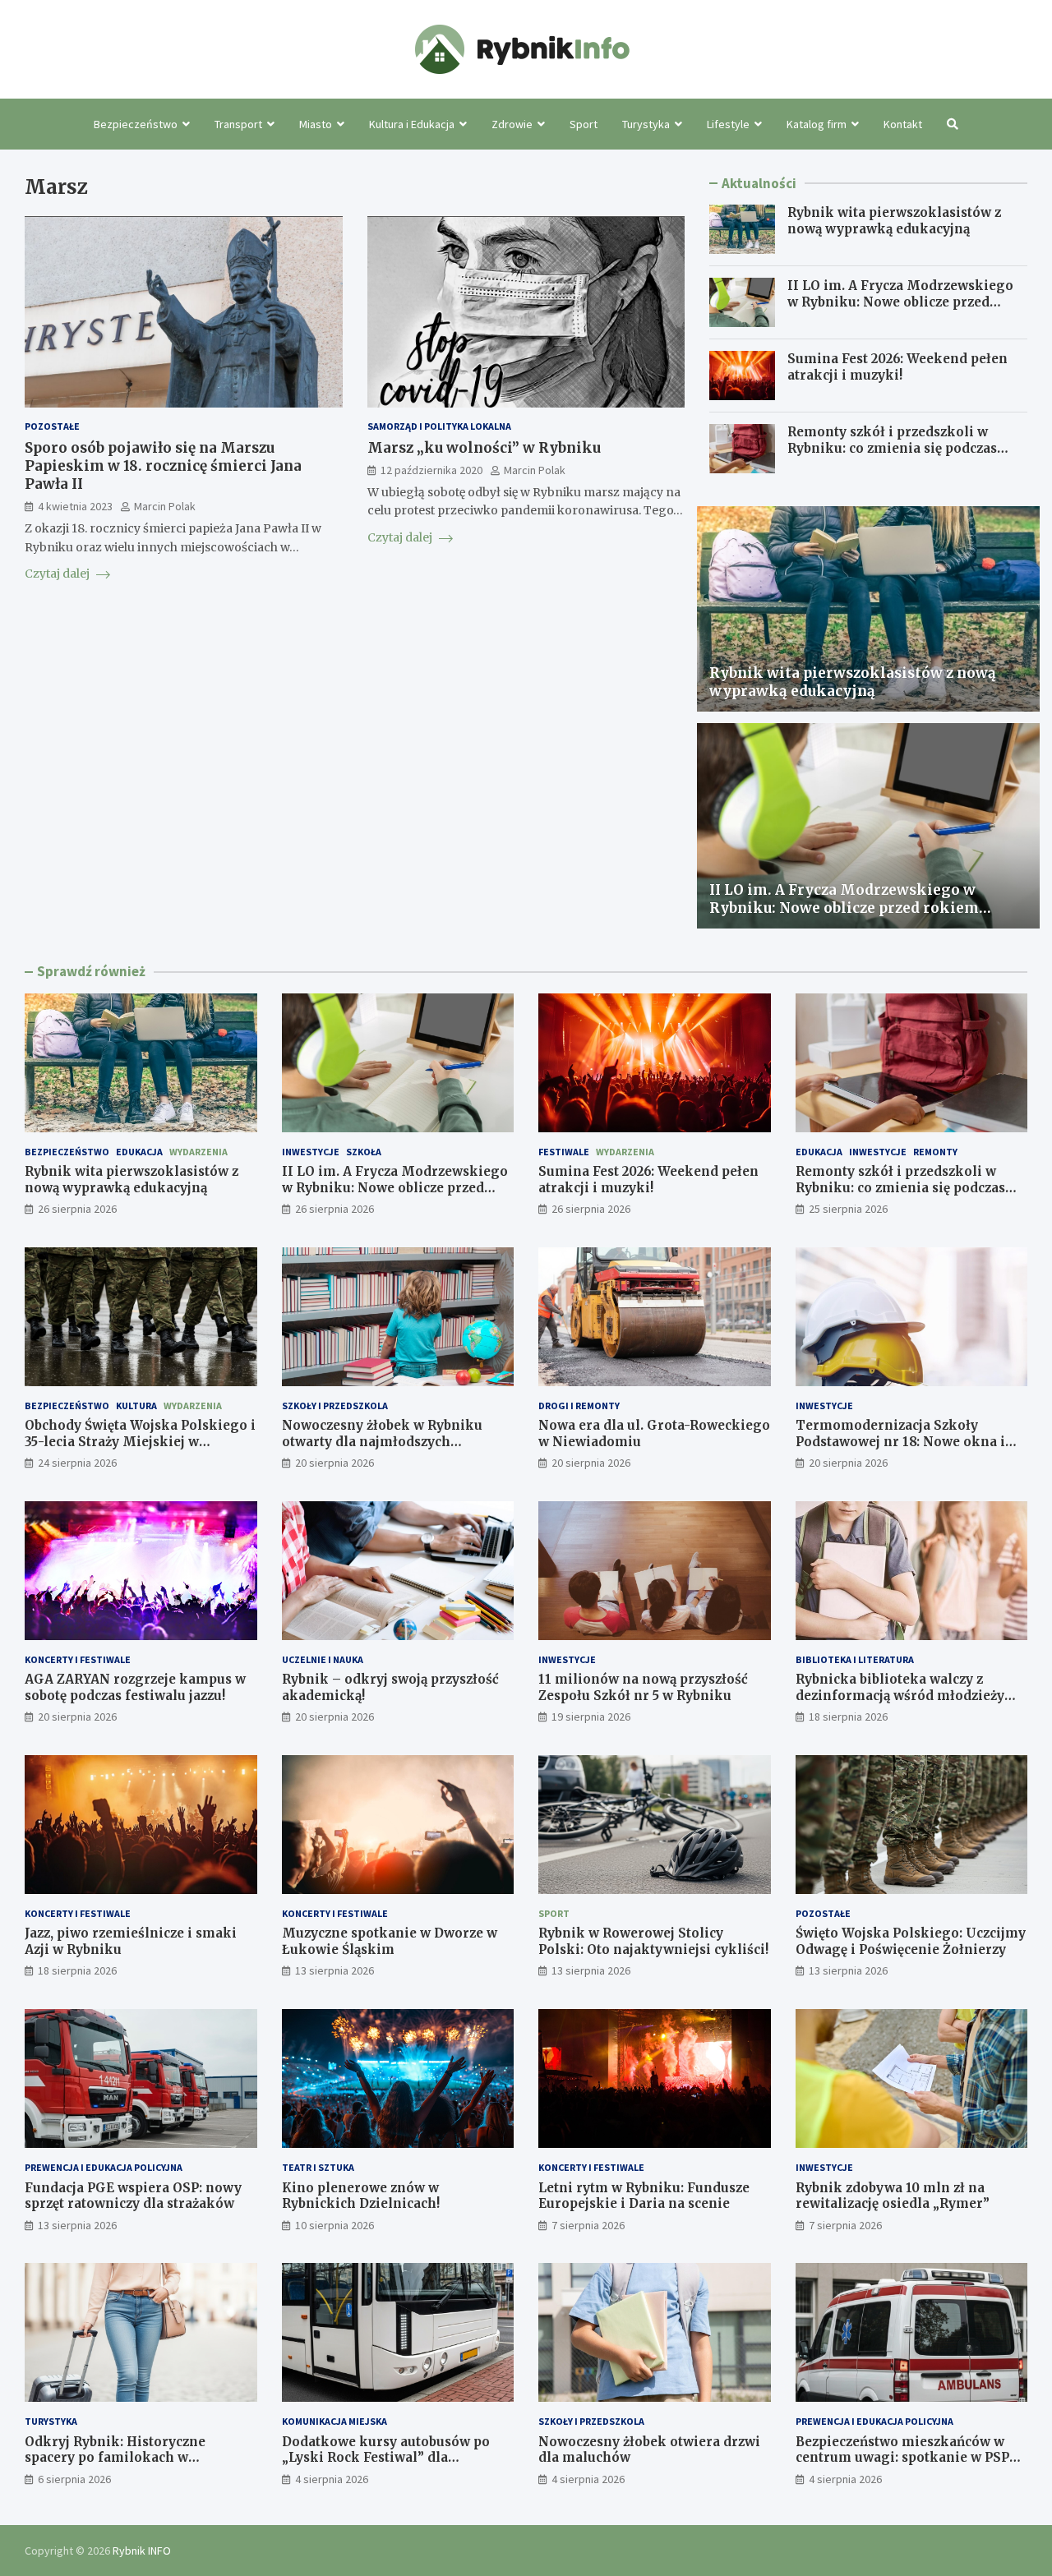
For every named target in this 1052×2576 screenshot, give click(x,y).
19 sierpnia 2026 (591, 1717)
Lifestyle (728, 124)
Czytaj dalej (58, 574)
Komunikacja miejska (335, 2421)
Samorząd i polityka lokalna (439, 427)
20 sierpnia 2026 (335, 1463)
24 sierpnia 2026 (77, 1463)
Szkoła (364, 1152)
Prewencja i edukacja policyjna (104, 2167)
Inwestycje (311, 1152)
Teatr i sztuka (318, 2167)
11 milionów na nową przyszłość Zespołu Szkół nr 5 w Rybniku (643, 1687)
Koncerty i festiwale (78, 1659)
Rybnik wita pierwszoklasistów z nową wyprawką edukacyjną (894, 221)
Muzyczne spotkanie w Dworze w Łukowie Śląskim (390, 1941)
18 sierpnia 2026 (848, 1717)
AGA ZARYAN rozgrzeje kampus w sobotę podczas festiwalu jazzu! (135, 1687)
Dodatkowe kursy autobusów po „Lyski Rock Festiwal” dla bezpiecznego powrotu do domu (386, 2458)
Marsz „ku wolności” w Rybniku (484, 448)
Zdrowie (512, 124)
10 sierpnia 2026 (335, 2225)
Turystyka (646, 124)
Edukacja (139, 1152)
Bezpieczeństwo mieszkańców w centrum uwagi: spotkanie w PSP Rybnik (902, 2458)
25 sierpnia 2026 (848, 1209)
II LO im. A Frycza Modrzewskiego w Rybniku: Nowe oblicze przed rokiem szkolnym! (900, 302)
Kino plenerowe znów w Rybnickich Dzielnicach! (361, 2196)
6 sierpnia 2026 (74, 2479)
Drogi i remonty (579, 1406)
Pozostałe (52, 427)
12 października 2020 (431, 470)
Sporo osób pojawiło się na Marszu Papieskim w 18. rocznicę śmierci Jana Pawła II (163, 466)
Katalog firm (817, 124)
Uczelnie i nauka (323, 1659)
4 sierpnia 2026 (332, 2479)
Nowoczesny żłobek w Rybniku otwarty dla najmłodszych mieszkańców (382, 1441)
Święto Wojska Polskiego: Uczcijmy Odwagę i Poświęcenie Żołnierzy (911, 1941)
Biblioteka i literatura (855, 1659)
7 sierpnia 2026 (588, 2225)
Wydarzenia (198, 1152)
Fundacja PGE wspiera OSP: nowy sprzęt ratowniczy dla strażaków (133, 2196)
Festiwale (564, 1152)
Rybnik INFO (142, 2551)
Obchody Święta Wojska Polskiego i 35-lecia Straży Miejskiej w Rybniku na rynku (140, 1441)
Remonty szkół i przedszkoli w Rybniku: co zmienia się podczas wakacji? (892, 448)
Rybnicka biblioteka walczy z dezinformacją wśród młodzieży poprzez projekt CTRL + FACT (900, 1695)
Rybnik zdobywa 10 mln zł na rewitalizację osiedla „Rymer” (893, 2196)
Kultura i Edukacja (412, 124)
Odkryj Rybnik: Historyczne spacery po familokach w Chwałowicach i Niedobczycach (126, 2458)
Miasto (316, 124)
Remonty (935, 1152)
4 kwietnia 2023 (75, 506)
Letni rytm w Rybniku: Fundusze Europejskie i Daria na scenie (644, 2196)
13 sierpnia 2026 (335, 1970)
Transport (238, 124)
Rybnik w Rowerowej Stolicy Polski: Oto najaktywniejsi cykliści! (653, 1941)
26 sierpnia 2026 (77, 1209)
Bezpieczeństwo (136, 124)
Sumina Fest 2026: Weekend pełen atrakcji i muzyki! (897, 367)
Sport (584, 124)
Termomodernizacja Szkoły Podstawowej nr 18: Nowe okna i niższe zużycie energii (900, 1441)
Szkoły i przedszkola (335, 1406)
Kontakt (903, 124)
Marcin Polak (165, 506)
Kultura (136, 1406)
